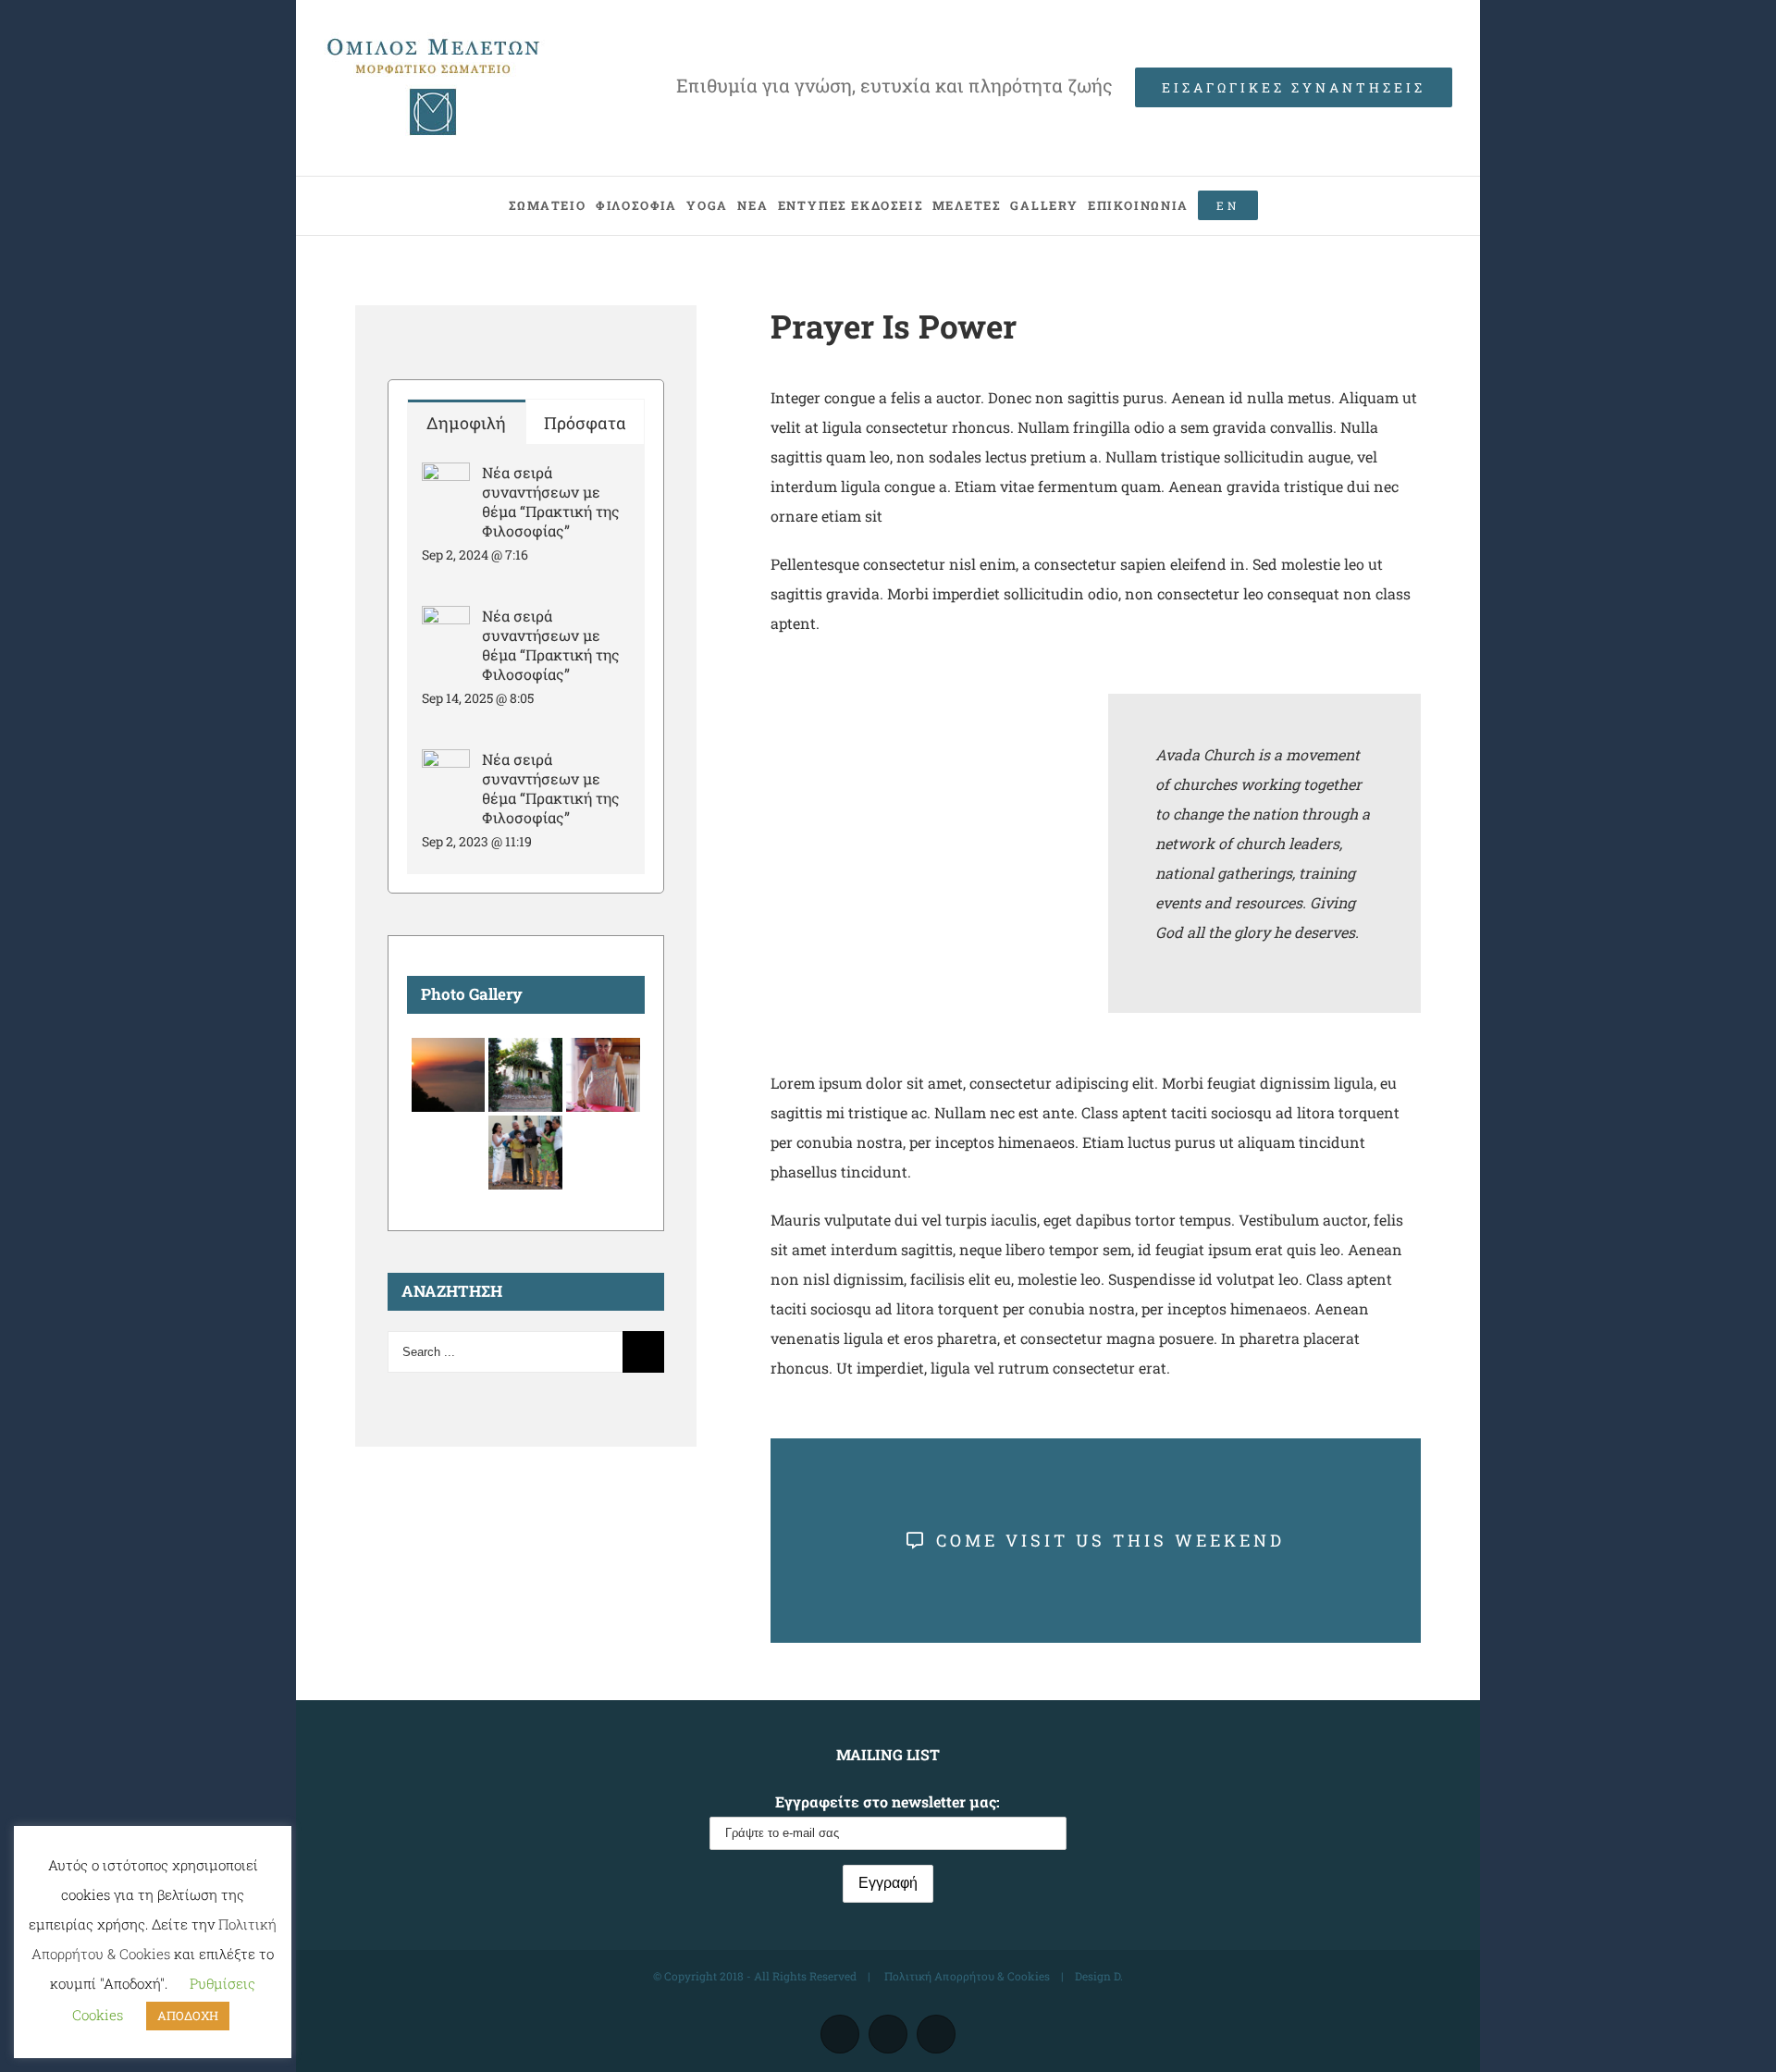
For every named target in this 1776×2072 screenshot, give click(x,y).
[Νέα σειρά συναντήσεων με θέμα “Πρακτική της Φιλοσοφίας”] (446, 477)
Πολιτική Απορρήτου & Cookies (966, 1976)
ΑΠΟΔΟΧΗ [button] (188, 2016)
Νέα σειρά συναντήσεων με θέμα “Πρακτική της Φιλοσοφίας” (551, 501)
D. (1118, 1976)
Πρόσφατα (585, 423)
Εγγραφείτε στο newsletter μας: (888, 1801)
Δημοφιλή (466, 423)
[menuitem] (547, 206)
